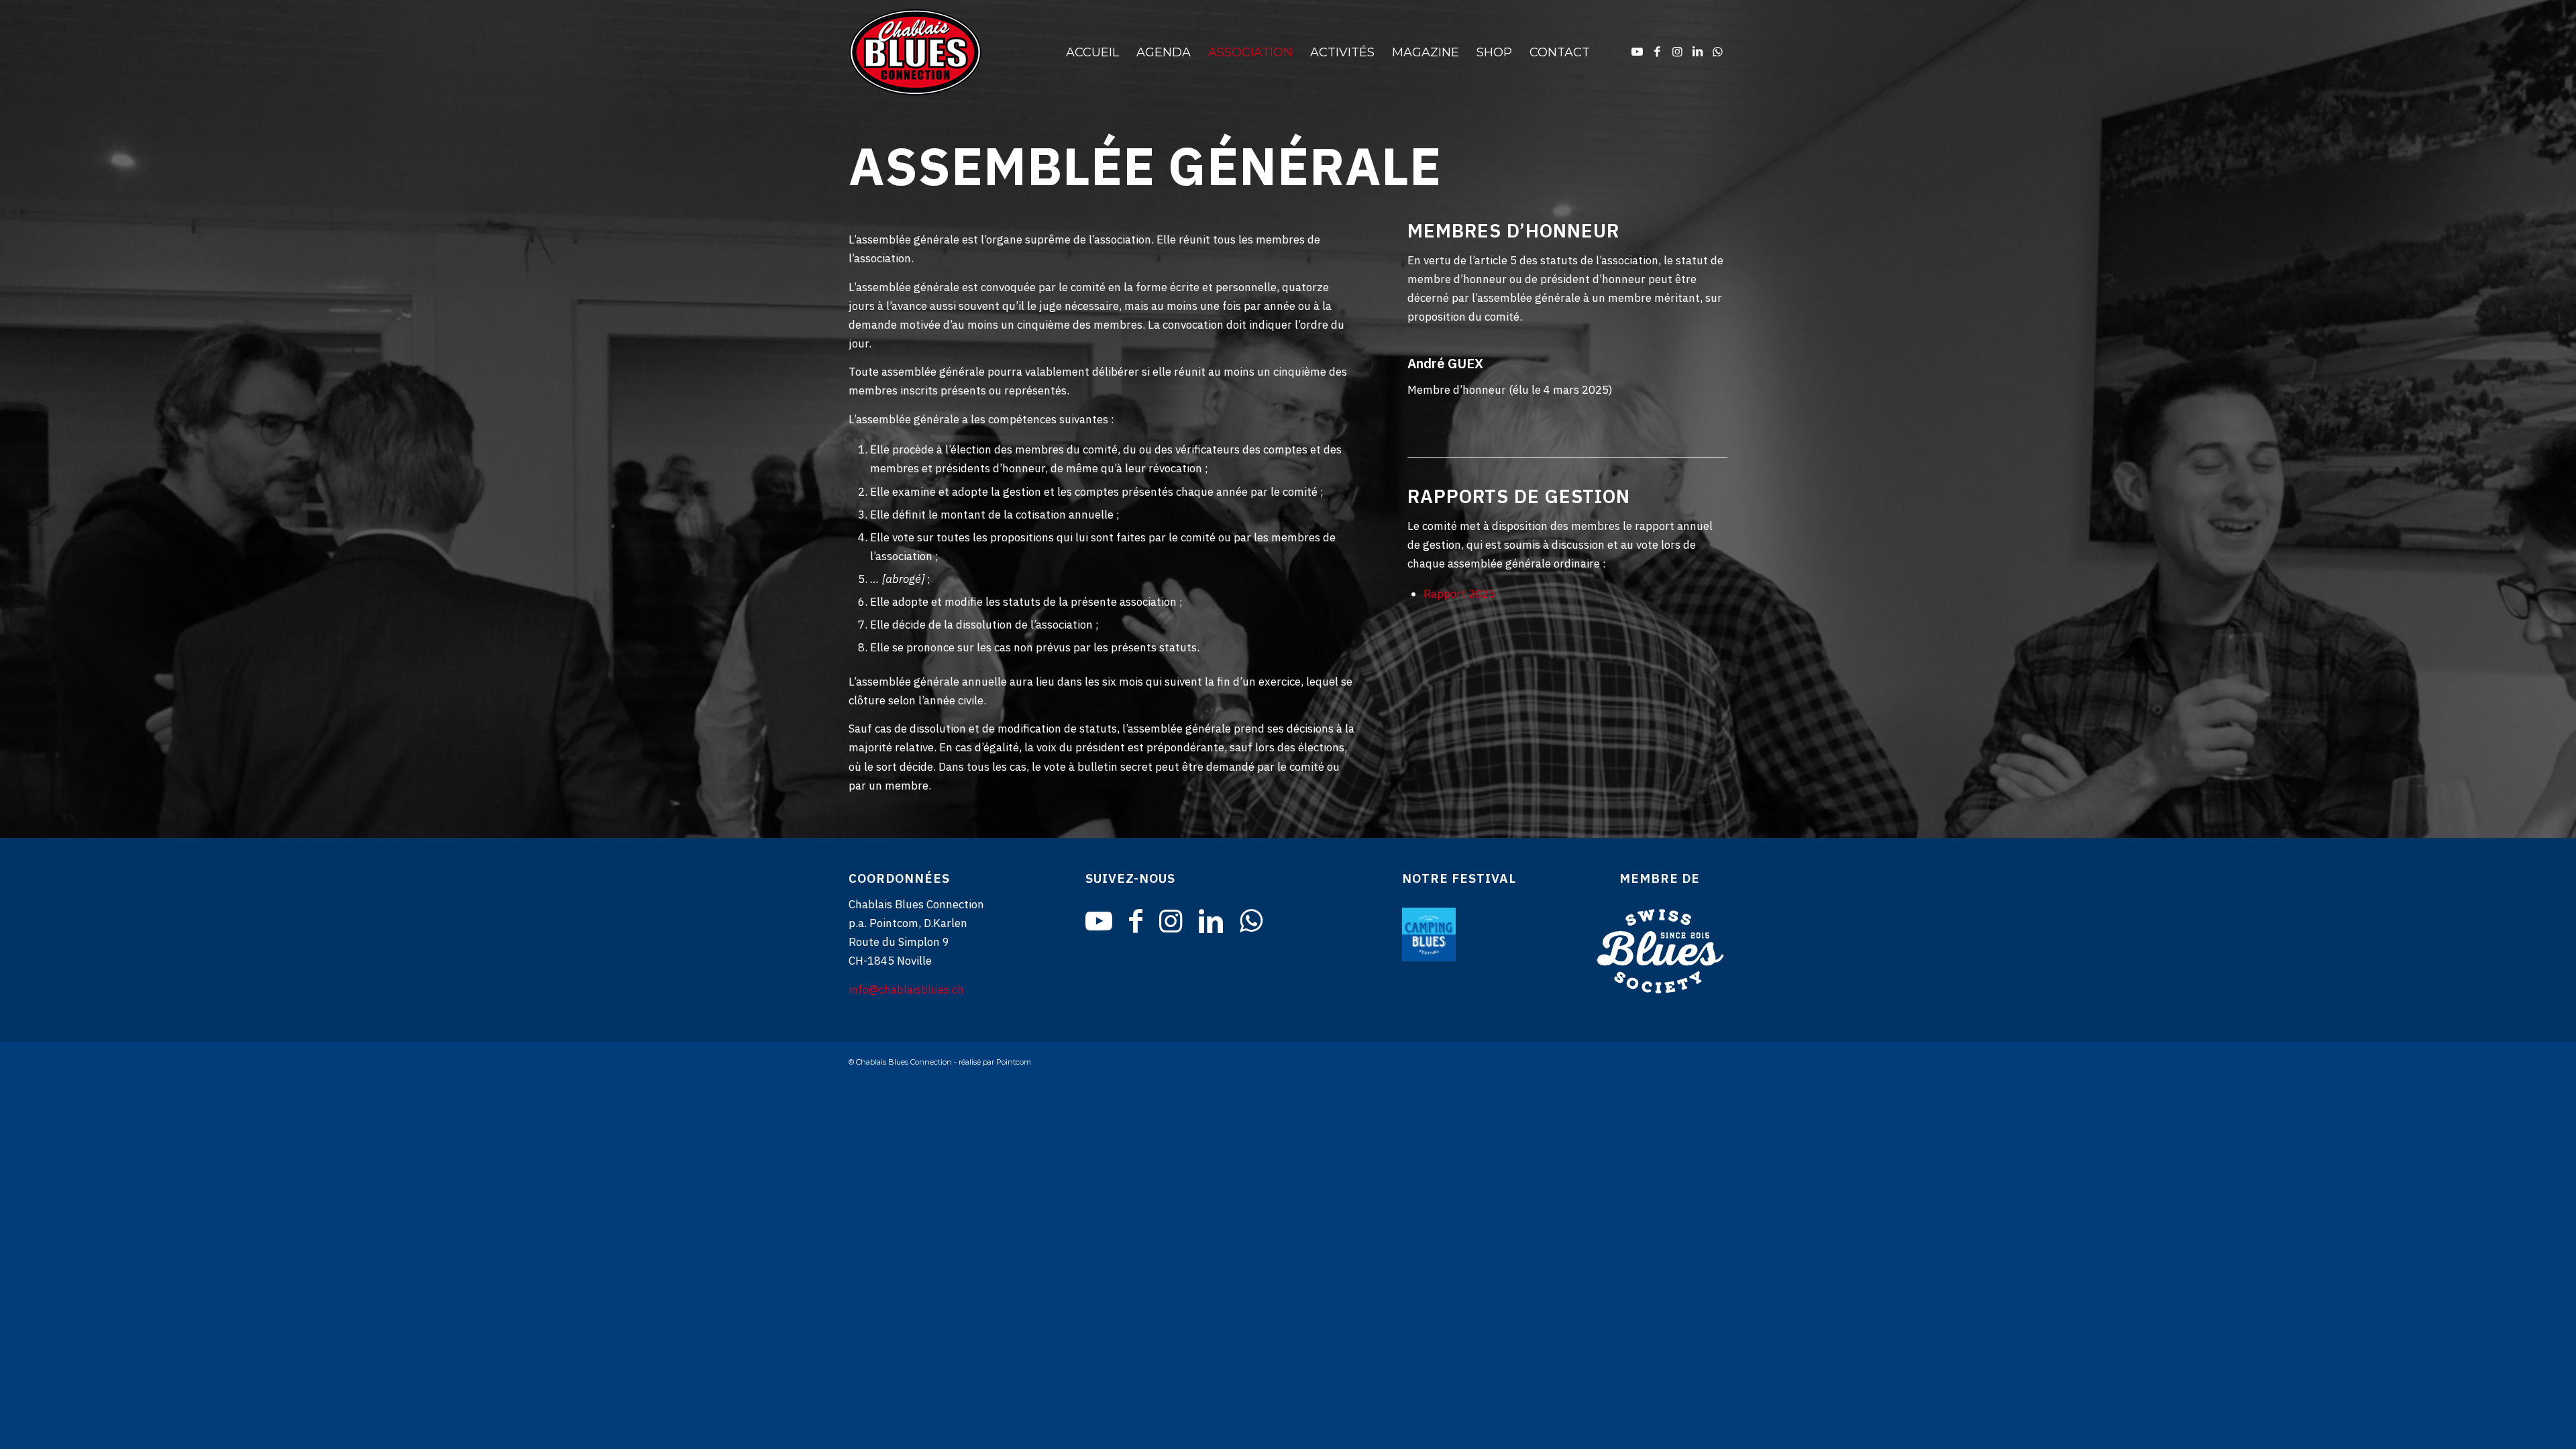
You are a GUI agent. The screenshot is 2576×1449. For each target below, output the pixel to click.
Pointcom (1014, 1062)
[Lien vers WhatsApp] (1717, 52)
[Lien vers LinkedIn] (1697, 52)
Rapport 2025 (1459, 594)
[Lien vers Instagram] (1677, 52)
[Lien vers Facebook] (1657, 52)
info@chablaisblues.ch (906, 989)
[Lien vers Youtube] (1637, 52)
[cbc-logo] (963, 52)
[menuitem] (1092, 52)
